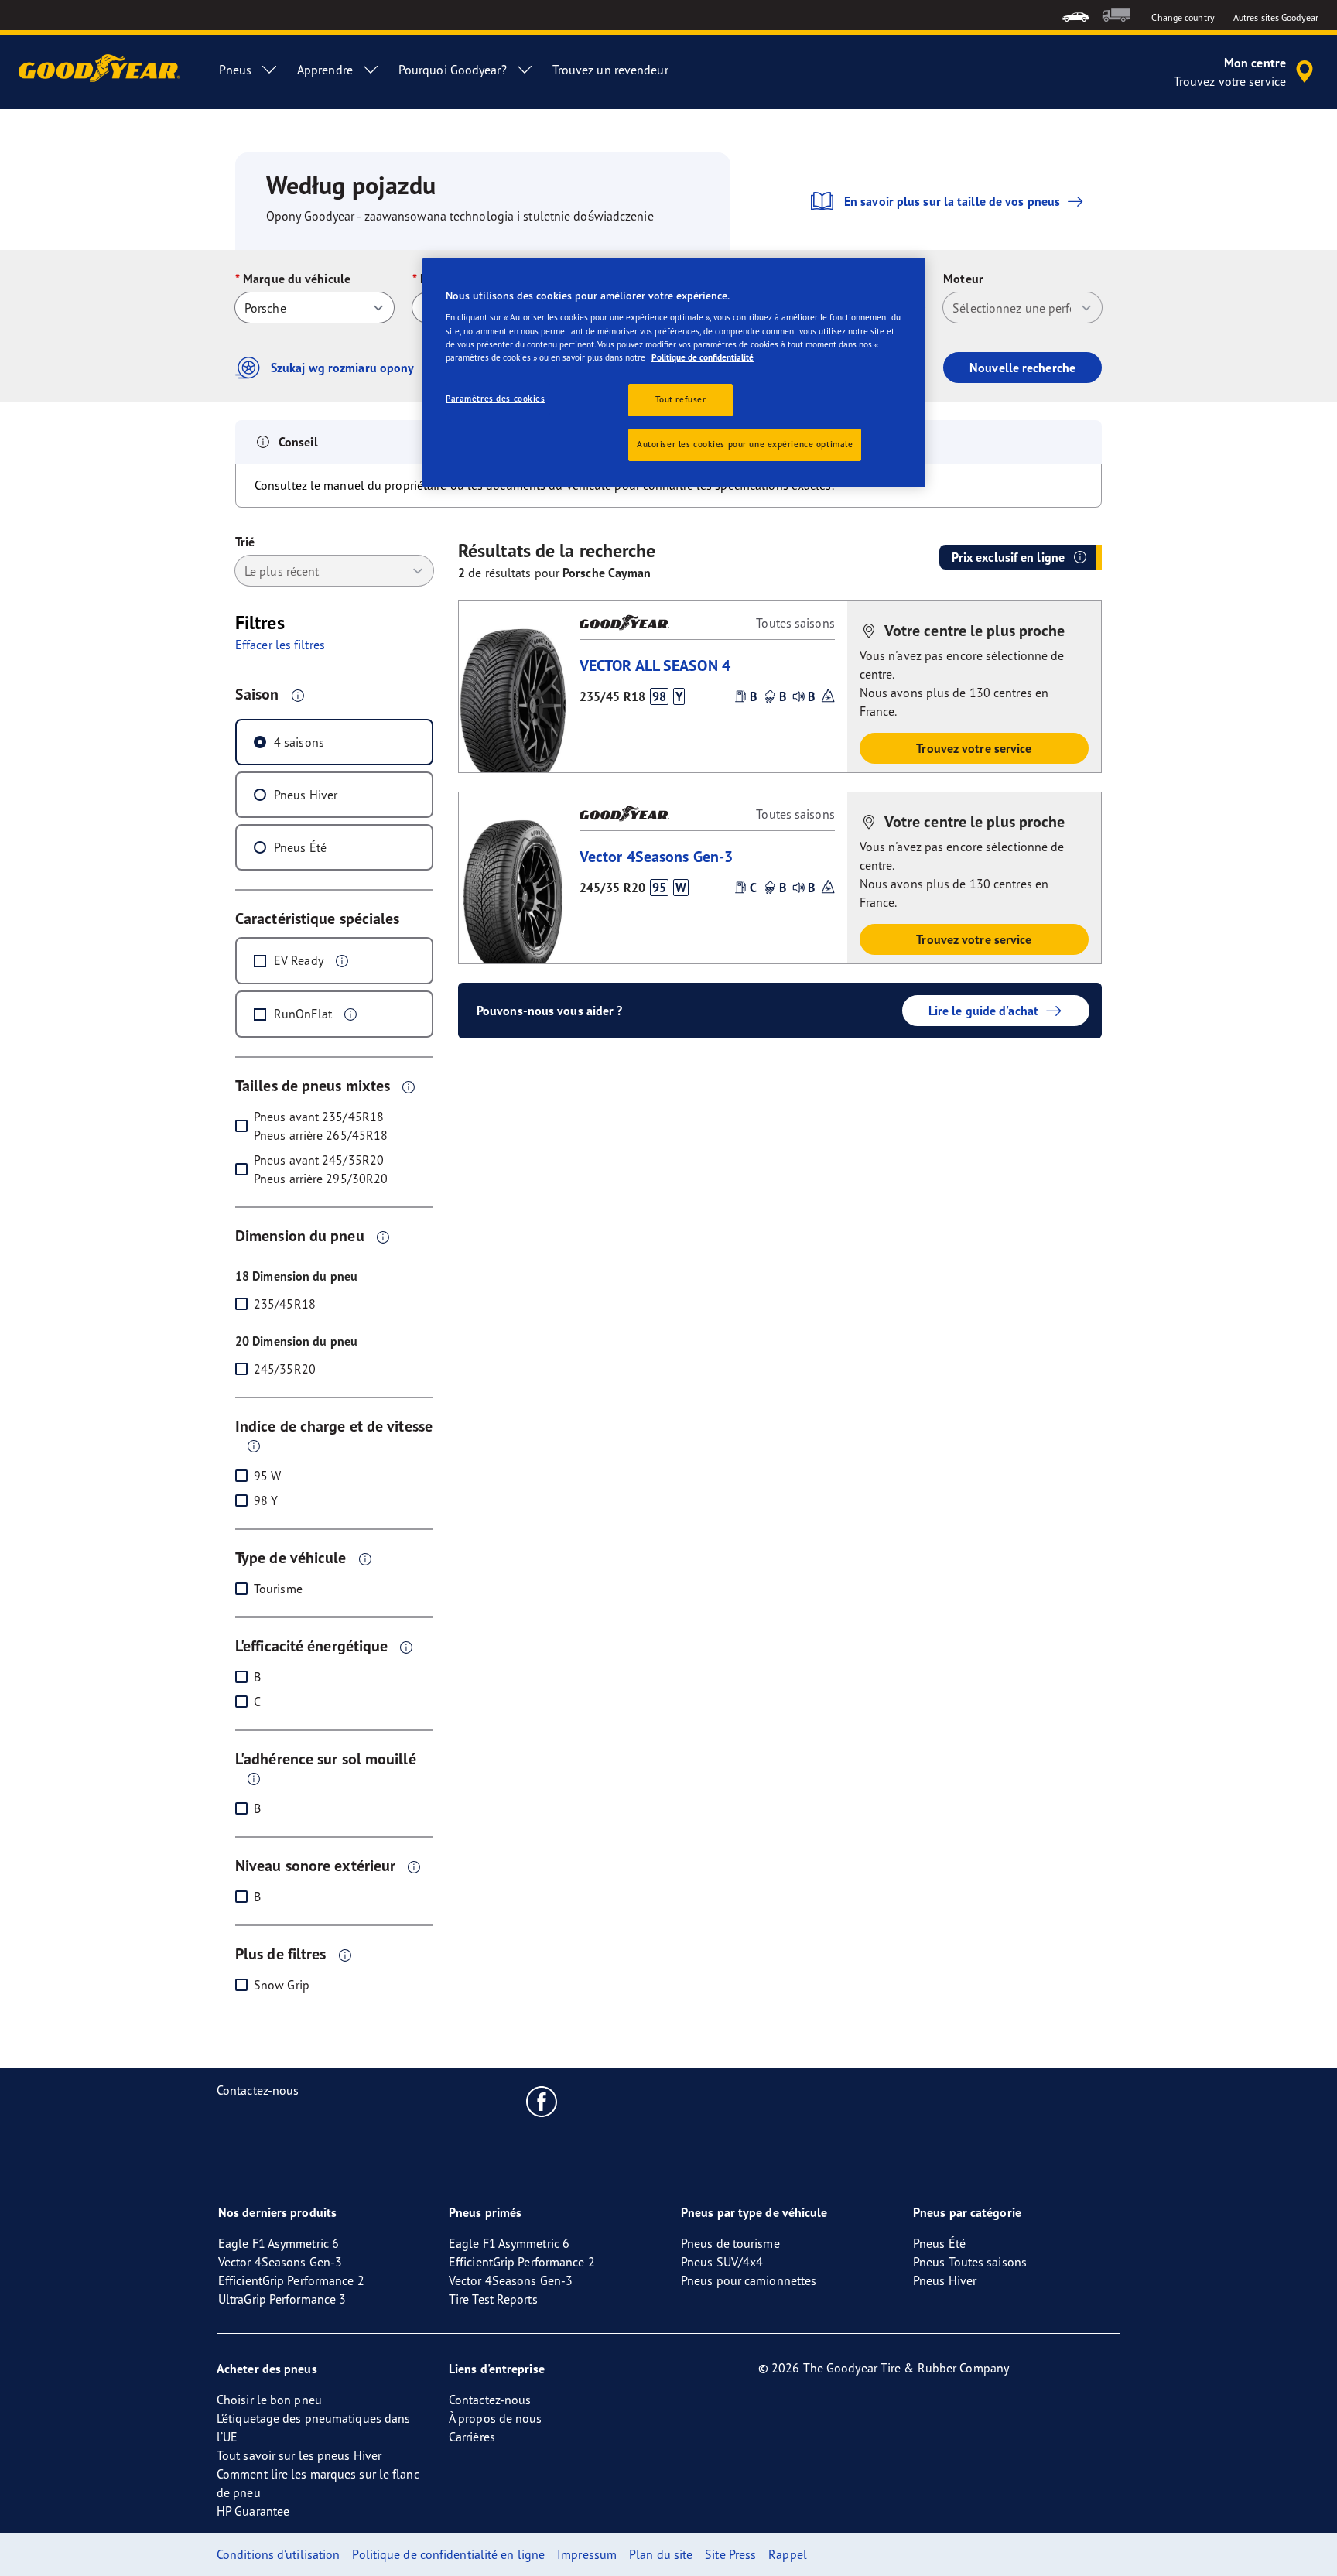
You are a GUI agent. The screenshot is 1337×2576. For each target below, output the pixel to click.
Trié (245, 542)
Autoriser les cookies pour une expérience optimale (745, 444)
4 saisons (299, 742)
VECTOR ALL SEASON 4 (655, 665)
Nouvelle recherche (1022, 368)
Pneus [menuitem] (235, 70)
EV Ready (299, 960)
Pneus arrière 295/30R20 (321, 1179)
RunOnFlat (303, 1014)
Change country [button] (1183, 17)
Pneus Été (300, 847)
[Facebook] (542, 2101)
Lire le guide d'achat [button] (983, 1011)
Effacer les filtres (280, 645)
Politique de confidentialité (703, 357)
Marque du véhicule (297, 279)
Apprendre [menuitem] (325, 70)
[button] (298, 695)
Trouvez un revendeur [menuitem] (610, 70)
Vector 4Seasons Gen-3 (656, 856)
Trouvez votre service (974, 748)
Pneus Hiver (306, 795)
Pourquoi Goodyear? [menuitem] (453, 70)
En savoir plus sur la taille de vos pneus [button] (952, 201)
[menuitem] (1076, 15)
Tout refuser (681, 399)
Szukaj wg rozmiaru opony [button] (342, 368)
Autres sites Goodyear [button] (1276, 17)
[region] (674, 373)
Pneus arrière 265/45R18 (321, 1135)
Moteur (963, 279)
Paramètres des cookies (496, 399)
